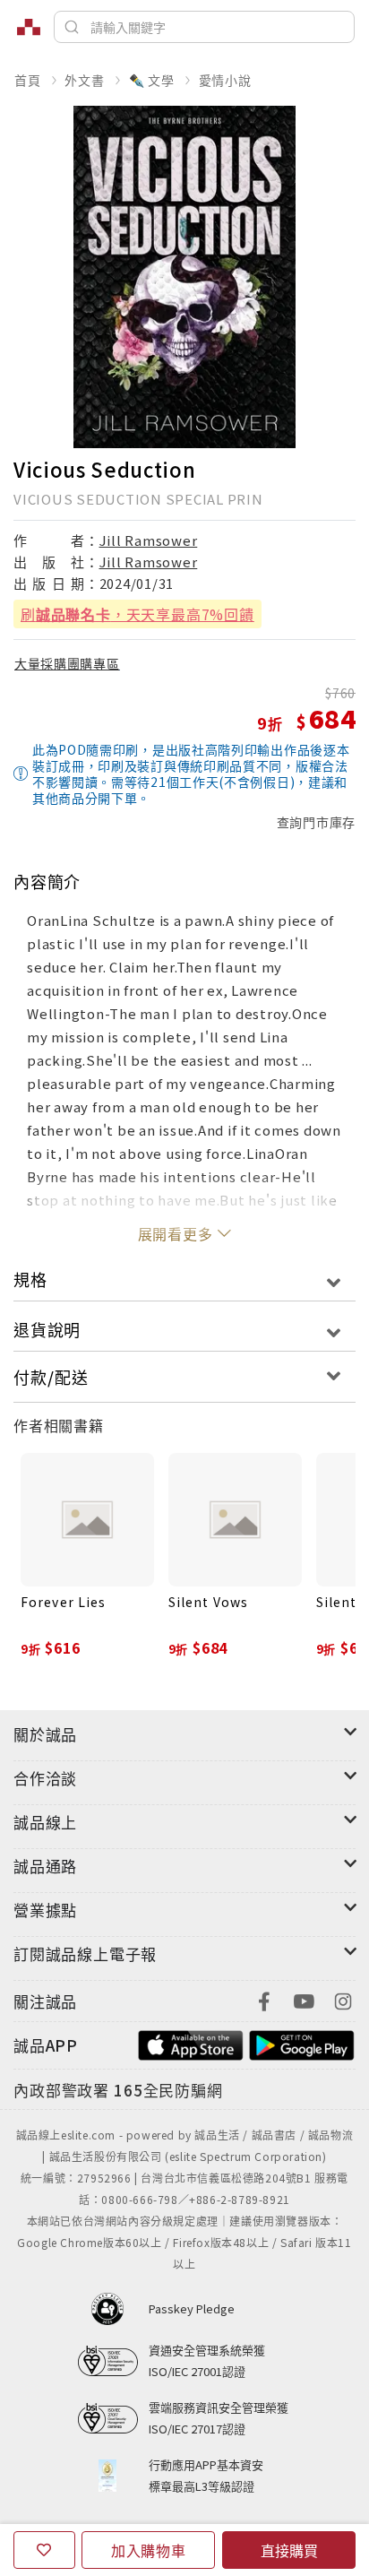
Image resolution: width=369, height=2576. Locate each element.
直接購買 (289, 2550)
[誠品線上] (29, 27)
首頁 (28, 80)
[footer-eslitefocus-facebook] (264, 1999)
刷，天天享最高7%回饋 (137, 614)
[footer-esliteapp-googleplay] (302, 2043)
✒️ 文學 (152, 80)
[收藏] (44, 2550)
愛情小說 (225, 80)
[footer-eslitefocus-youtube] (304, 1999)
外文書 (84, 80)
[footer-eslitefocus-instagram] (343, 1999)
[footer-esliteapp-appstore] (191, 2043)
